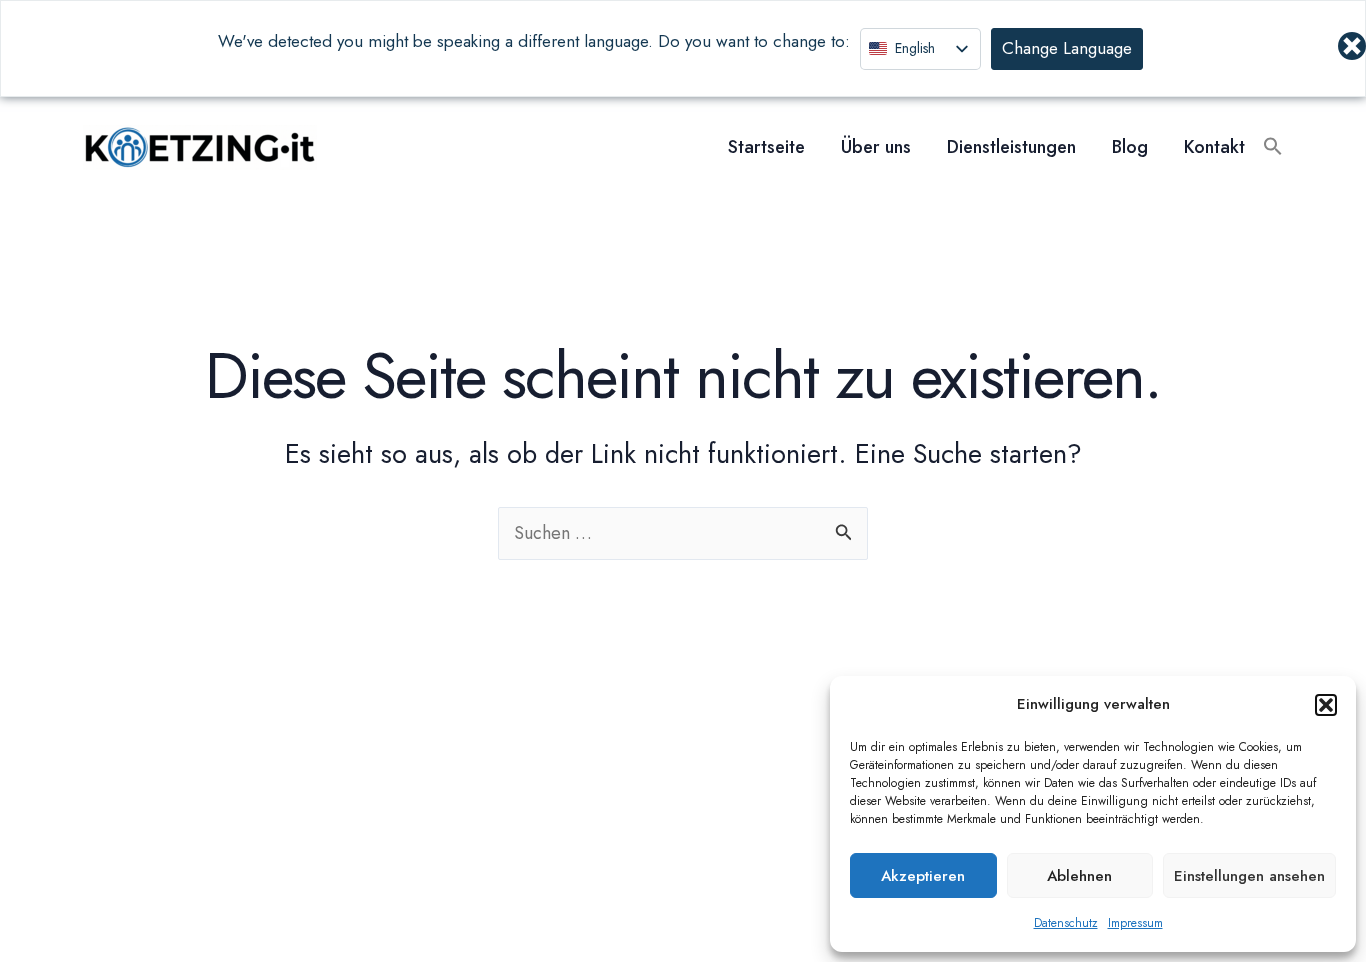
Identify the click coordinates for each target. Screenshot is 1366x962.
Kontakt (1214, 147)
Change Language (1067, 48)
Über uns (876, 147)
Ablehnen (1079, 876)
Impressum (1135, 923)
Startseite (766, 147)
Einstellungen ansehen (1249, 876)
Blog (1130, 147)
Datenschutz (1066, 923)
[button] (1326, 705)
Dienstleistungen (1011, 147)
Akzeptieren (923, 876)
